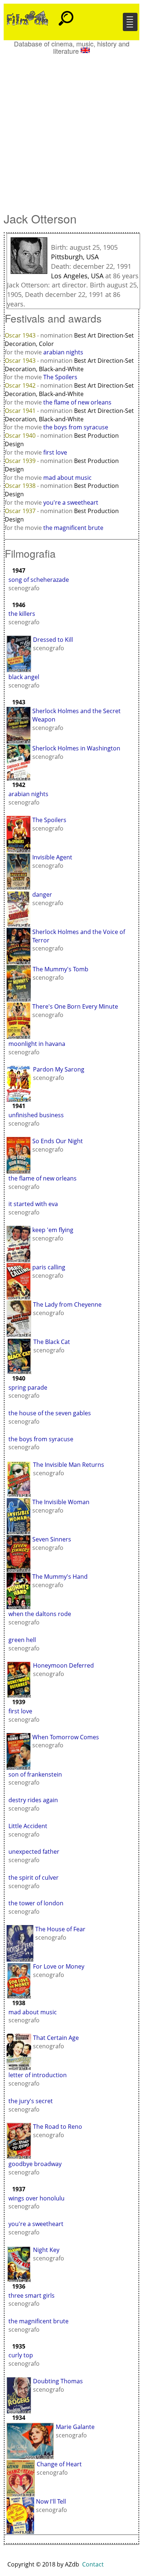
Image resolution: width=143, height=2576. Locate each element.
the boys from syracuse (76, 427)
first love (55, 452)
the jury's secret (31, 2101)
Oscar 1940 (21, 436)
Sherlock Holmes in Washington (76, 748)
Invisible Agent (52, 857)
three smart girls (32, 2296)
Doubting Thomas (58, 2381)
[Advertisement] (71, 130)
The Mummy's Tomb (60, 969)
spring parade (28, 1387)
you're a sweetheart (71, 502)
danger (42, 895)
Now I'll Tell (51, 2501)
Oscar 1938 (21, 486)
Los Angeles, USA (77, 276)
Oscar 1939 (21, 461)
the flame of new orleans (77, 402)
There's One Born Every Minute (75, 1006)
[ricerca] (66, 15)
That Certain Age (56, 2038)
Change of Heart (59, 2464)
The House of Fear (60, 1929)
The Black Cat (52, 1342)
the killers (22, 614)
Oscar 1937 (21, 511)
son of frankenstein (35, 1774)
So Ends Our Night (58, 1141)
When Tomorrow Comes (66, 1737)
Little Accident (28, 1826)
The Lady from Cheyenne (67, 1304)
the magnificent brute (73, 528)
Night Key (46, 2250)
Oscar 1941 (21, 411)
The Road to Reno (58, 2127)
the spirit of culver (34, 1878)
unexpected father (34, 1852)
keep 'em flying (53, 1230)
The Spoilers (60, 377)
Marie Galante (75, 2427)
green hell (22, 1640)
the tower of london (36, 1903)
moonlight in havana (37, 1044)
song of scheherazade (39, 580)
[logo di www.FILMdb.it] (27, 18)
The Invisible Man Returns (69, 1465)
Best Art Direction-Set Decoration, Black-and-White (69, 365)
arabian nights (63, 352)
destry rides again (33, 1800)
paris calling (49, 1267)
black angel (24, 677)
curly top (21, 2355)
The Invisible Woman (61, 1502)
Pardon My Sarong (59, 1069)
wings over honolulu (36, 2198)
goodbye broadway (35, 2164)
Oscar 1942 (21, 385)
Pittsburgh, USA (75, 257)
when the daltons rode (40, 1614)
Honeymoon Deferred (63, 1665)
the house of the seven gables (50, 1413)
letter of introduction (38, 2075)
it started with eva (33, 1204)
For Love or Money (59, 1966)
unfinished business (36, 1115)
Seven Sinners (52, 1539)
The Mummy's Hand (60, 1577)
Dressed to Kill (53, 640)
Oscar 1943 (21, 335)
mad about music (67, 478)
